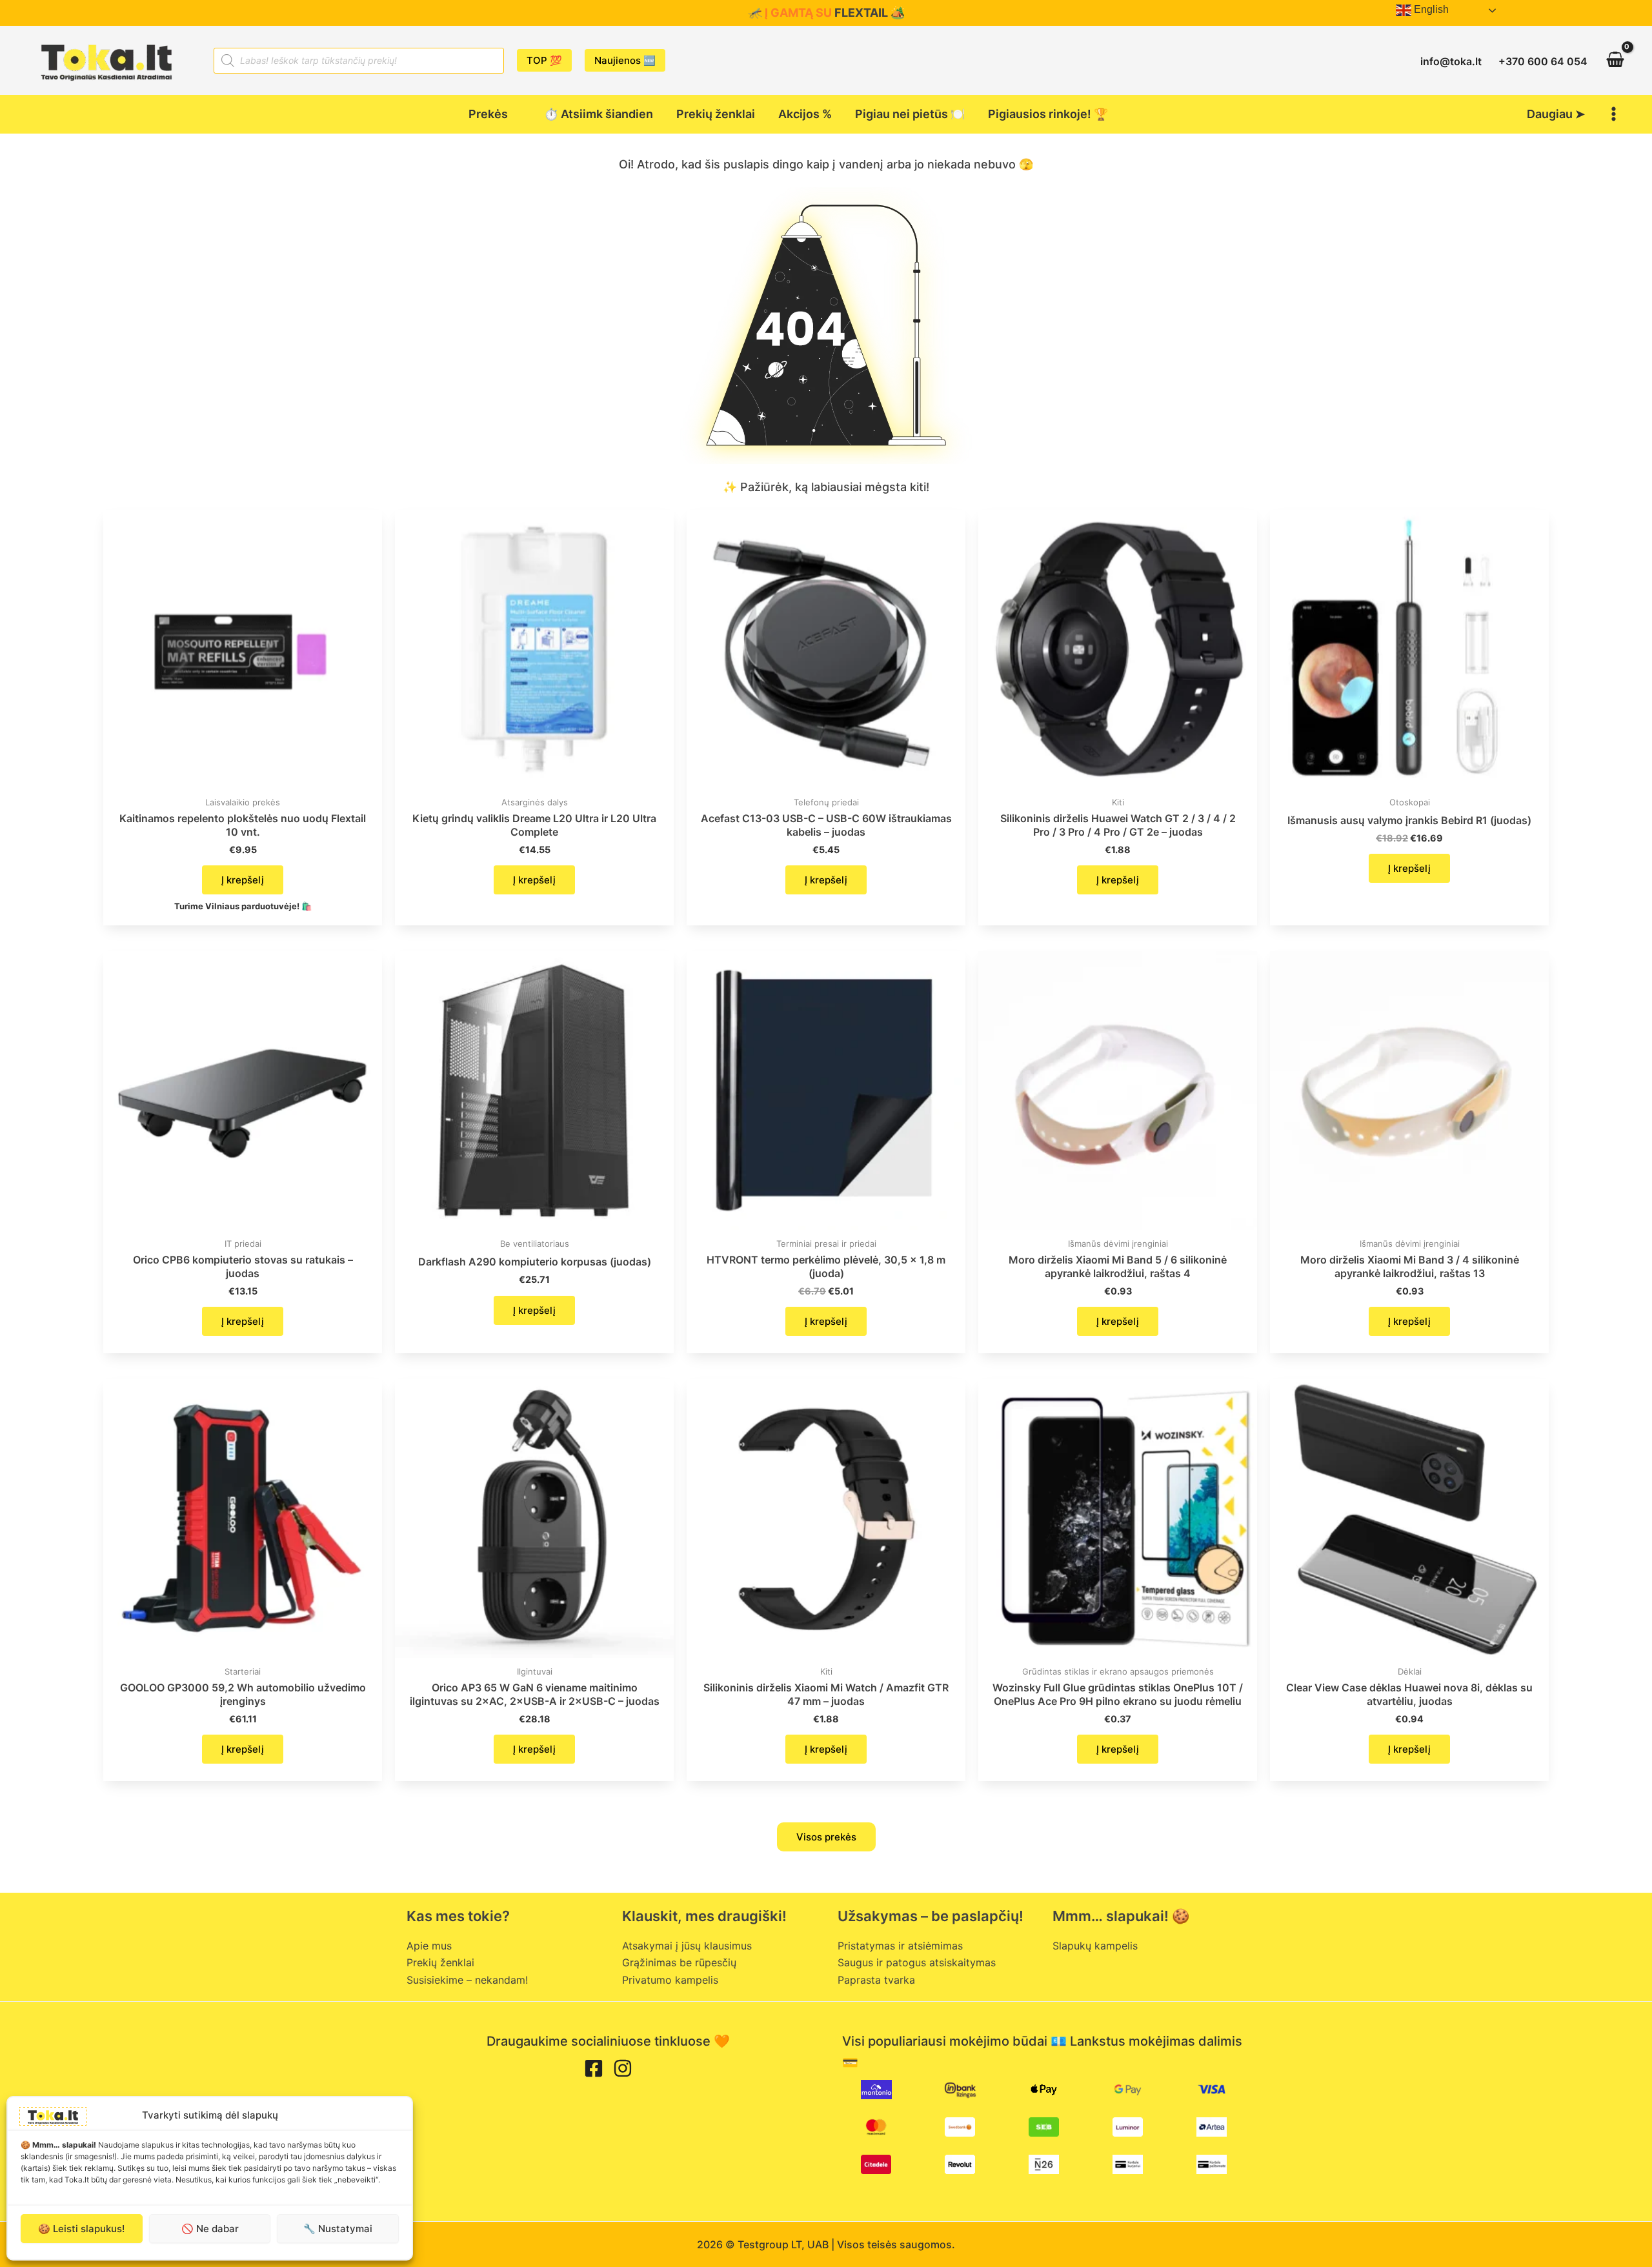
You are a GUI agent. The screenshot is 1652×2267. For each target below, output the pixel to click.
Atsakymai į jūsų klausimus (687, 1946)
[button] (544, 60)
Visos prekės (826, 1837)
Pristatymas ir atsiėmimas (900, 1946)
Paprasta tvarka (876, 1980)
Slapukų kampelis (1095, 1946)
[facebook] (594, 2068)
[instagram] (623, 2068)
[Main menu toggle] (1614, 114)
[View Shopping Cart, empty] (1615, 60)
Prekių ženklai (440, 1962)
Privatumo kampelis (670, 1980)
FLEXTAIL (861, 13)
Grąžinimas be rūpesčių (679, 1962)
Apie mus (429, 1946)
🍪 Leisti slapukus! (81, 2229)
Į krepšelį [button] (243, 880)
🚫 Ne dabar (210, 2229)
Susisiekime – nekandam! (467, 1980)
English (1430, 9)
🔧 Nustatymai (338, 2229)
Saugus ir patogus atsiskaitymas (917, 1962)
